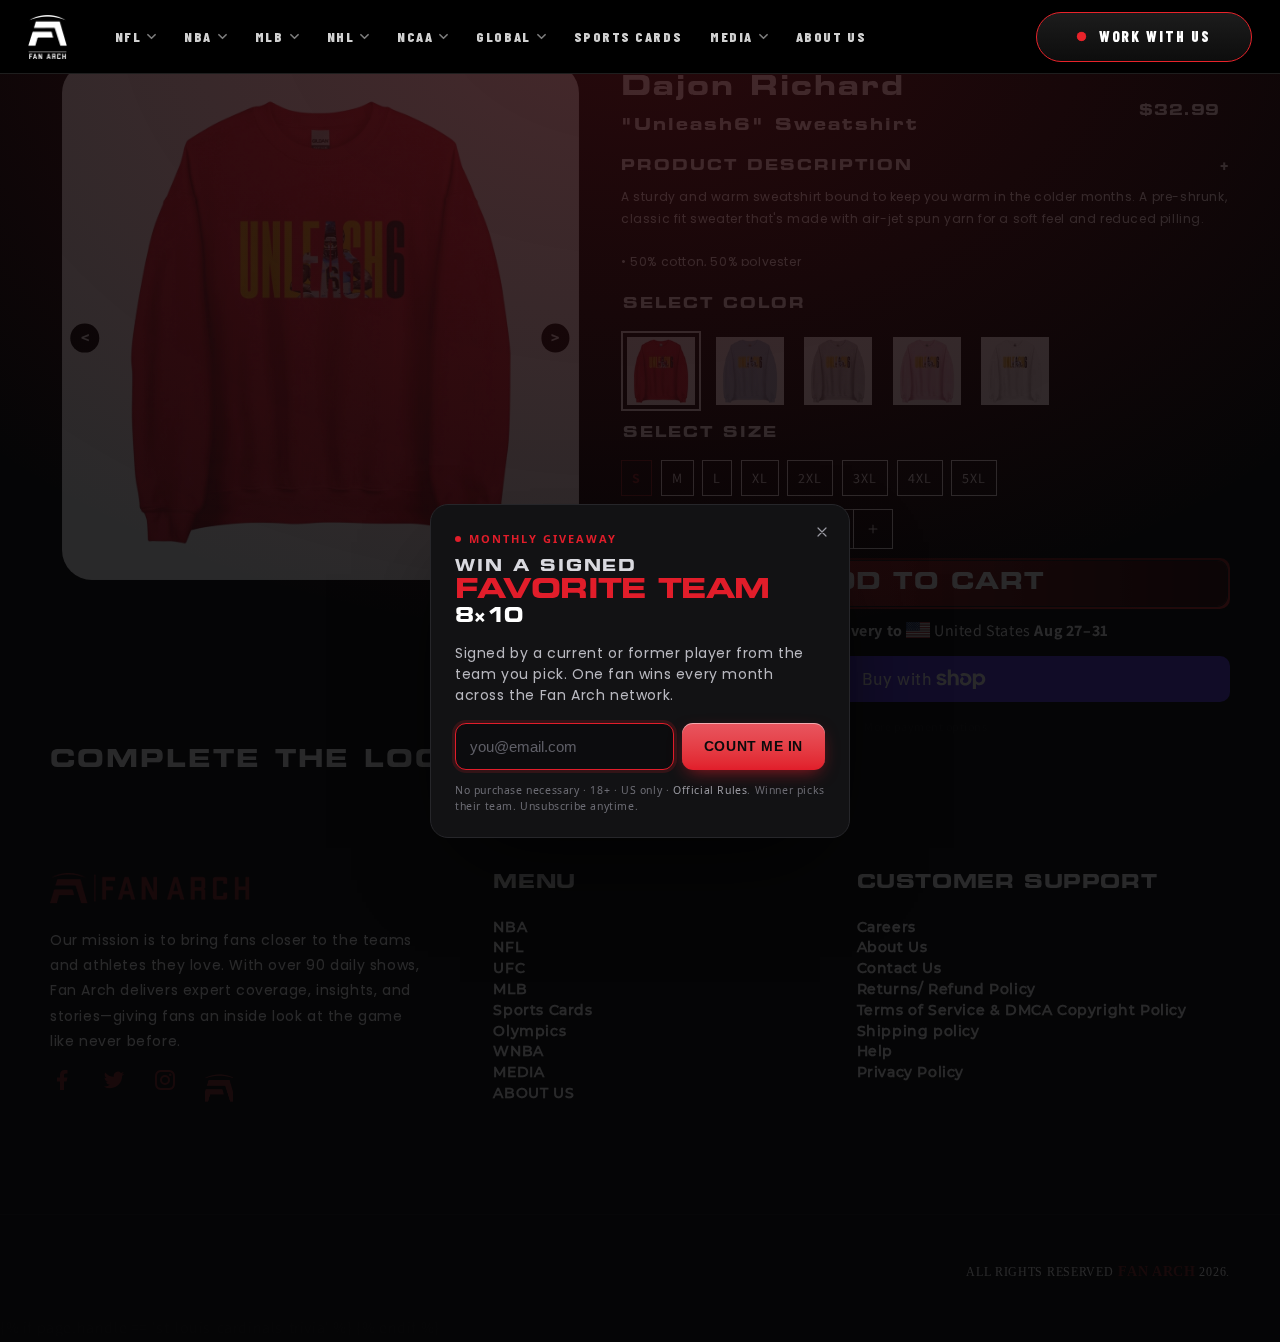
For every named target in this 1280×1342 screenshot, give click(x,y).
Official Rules (710, 790)
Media (731, 36)
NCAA (415, 36)
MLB (269, 36)
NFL (128, 36)
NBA (198, 36)
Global (503, 36)
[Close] (822, 532)
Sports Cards (628, 36)
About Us (831, 36)
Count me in (753, 746)
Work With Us (1155, 36)
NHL (341, 36)
